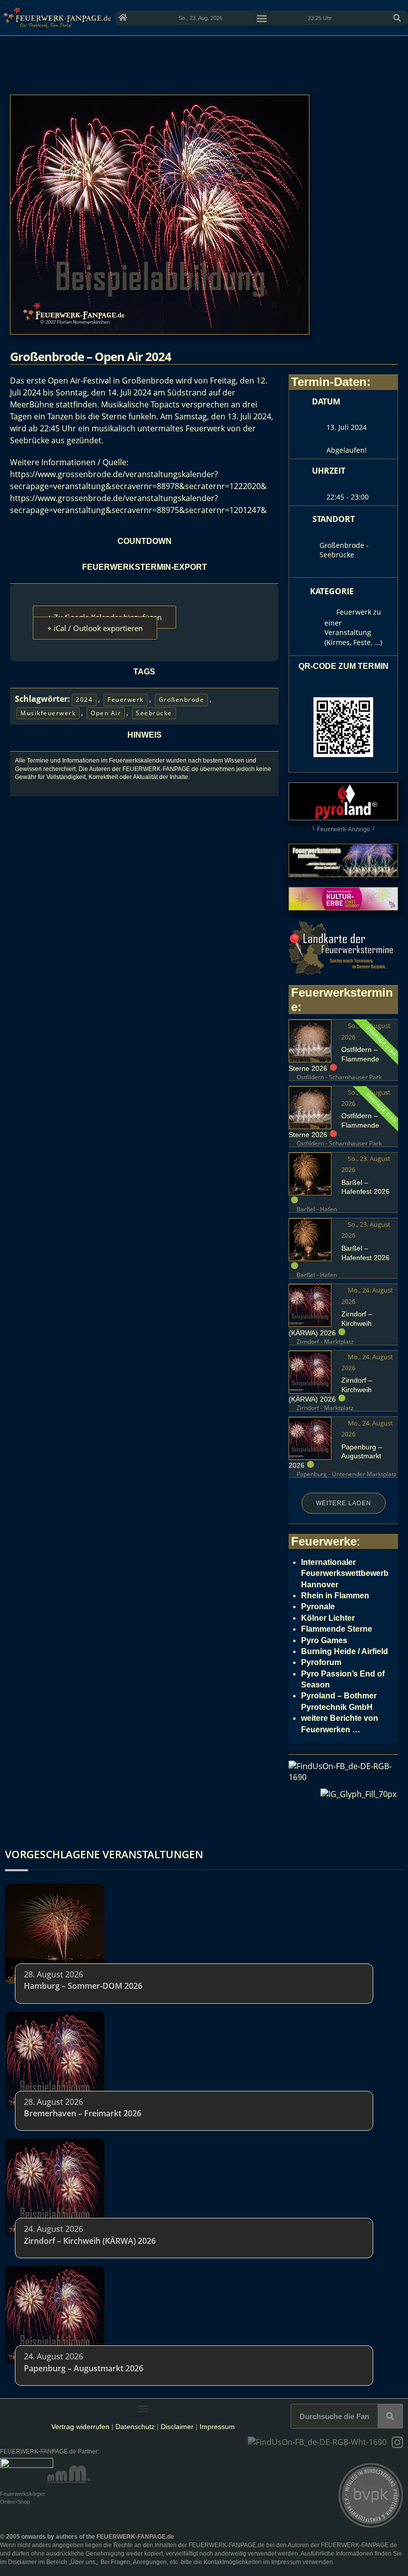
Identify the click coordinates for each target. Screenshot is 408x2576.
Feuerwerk (126, 700)
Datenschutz (135, 2427)
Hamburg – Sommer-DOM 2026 (83, 1986)
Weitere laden (344, 1503)
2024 (84, 700)
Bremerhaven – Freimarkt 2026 (83, 2113)
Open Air (106, 713)
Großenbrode (182, 700)
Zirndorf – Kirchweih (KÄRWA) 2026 (90, 2241)
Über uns (83, 2562)
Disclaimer (177, 2427)
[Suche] (390, 2416)
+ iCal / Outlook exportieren (95, 628)
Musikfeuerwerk (48, 713)
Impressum (217, 2427)
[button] (397, 18)
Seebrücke (154, 713)
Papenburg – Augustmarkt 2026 (84, 2368)
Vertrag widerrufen (80, 2427)
